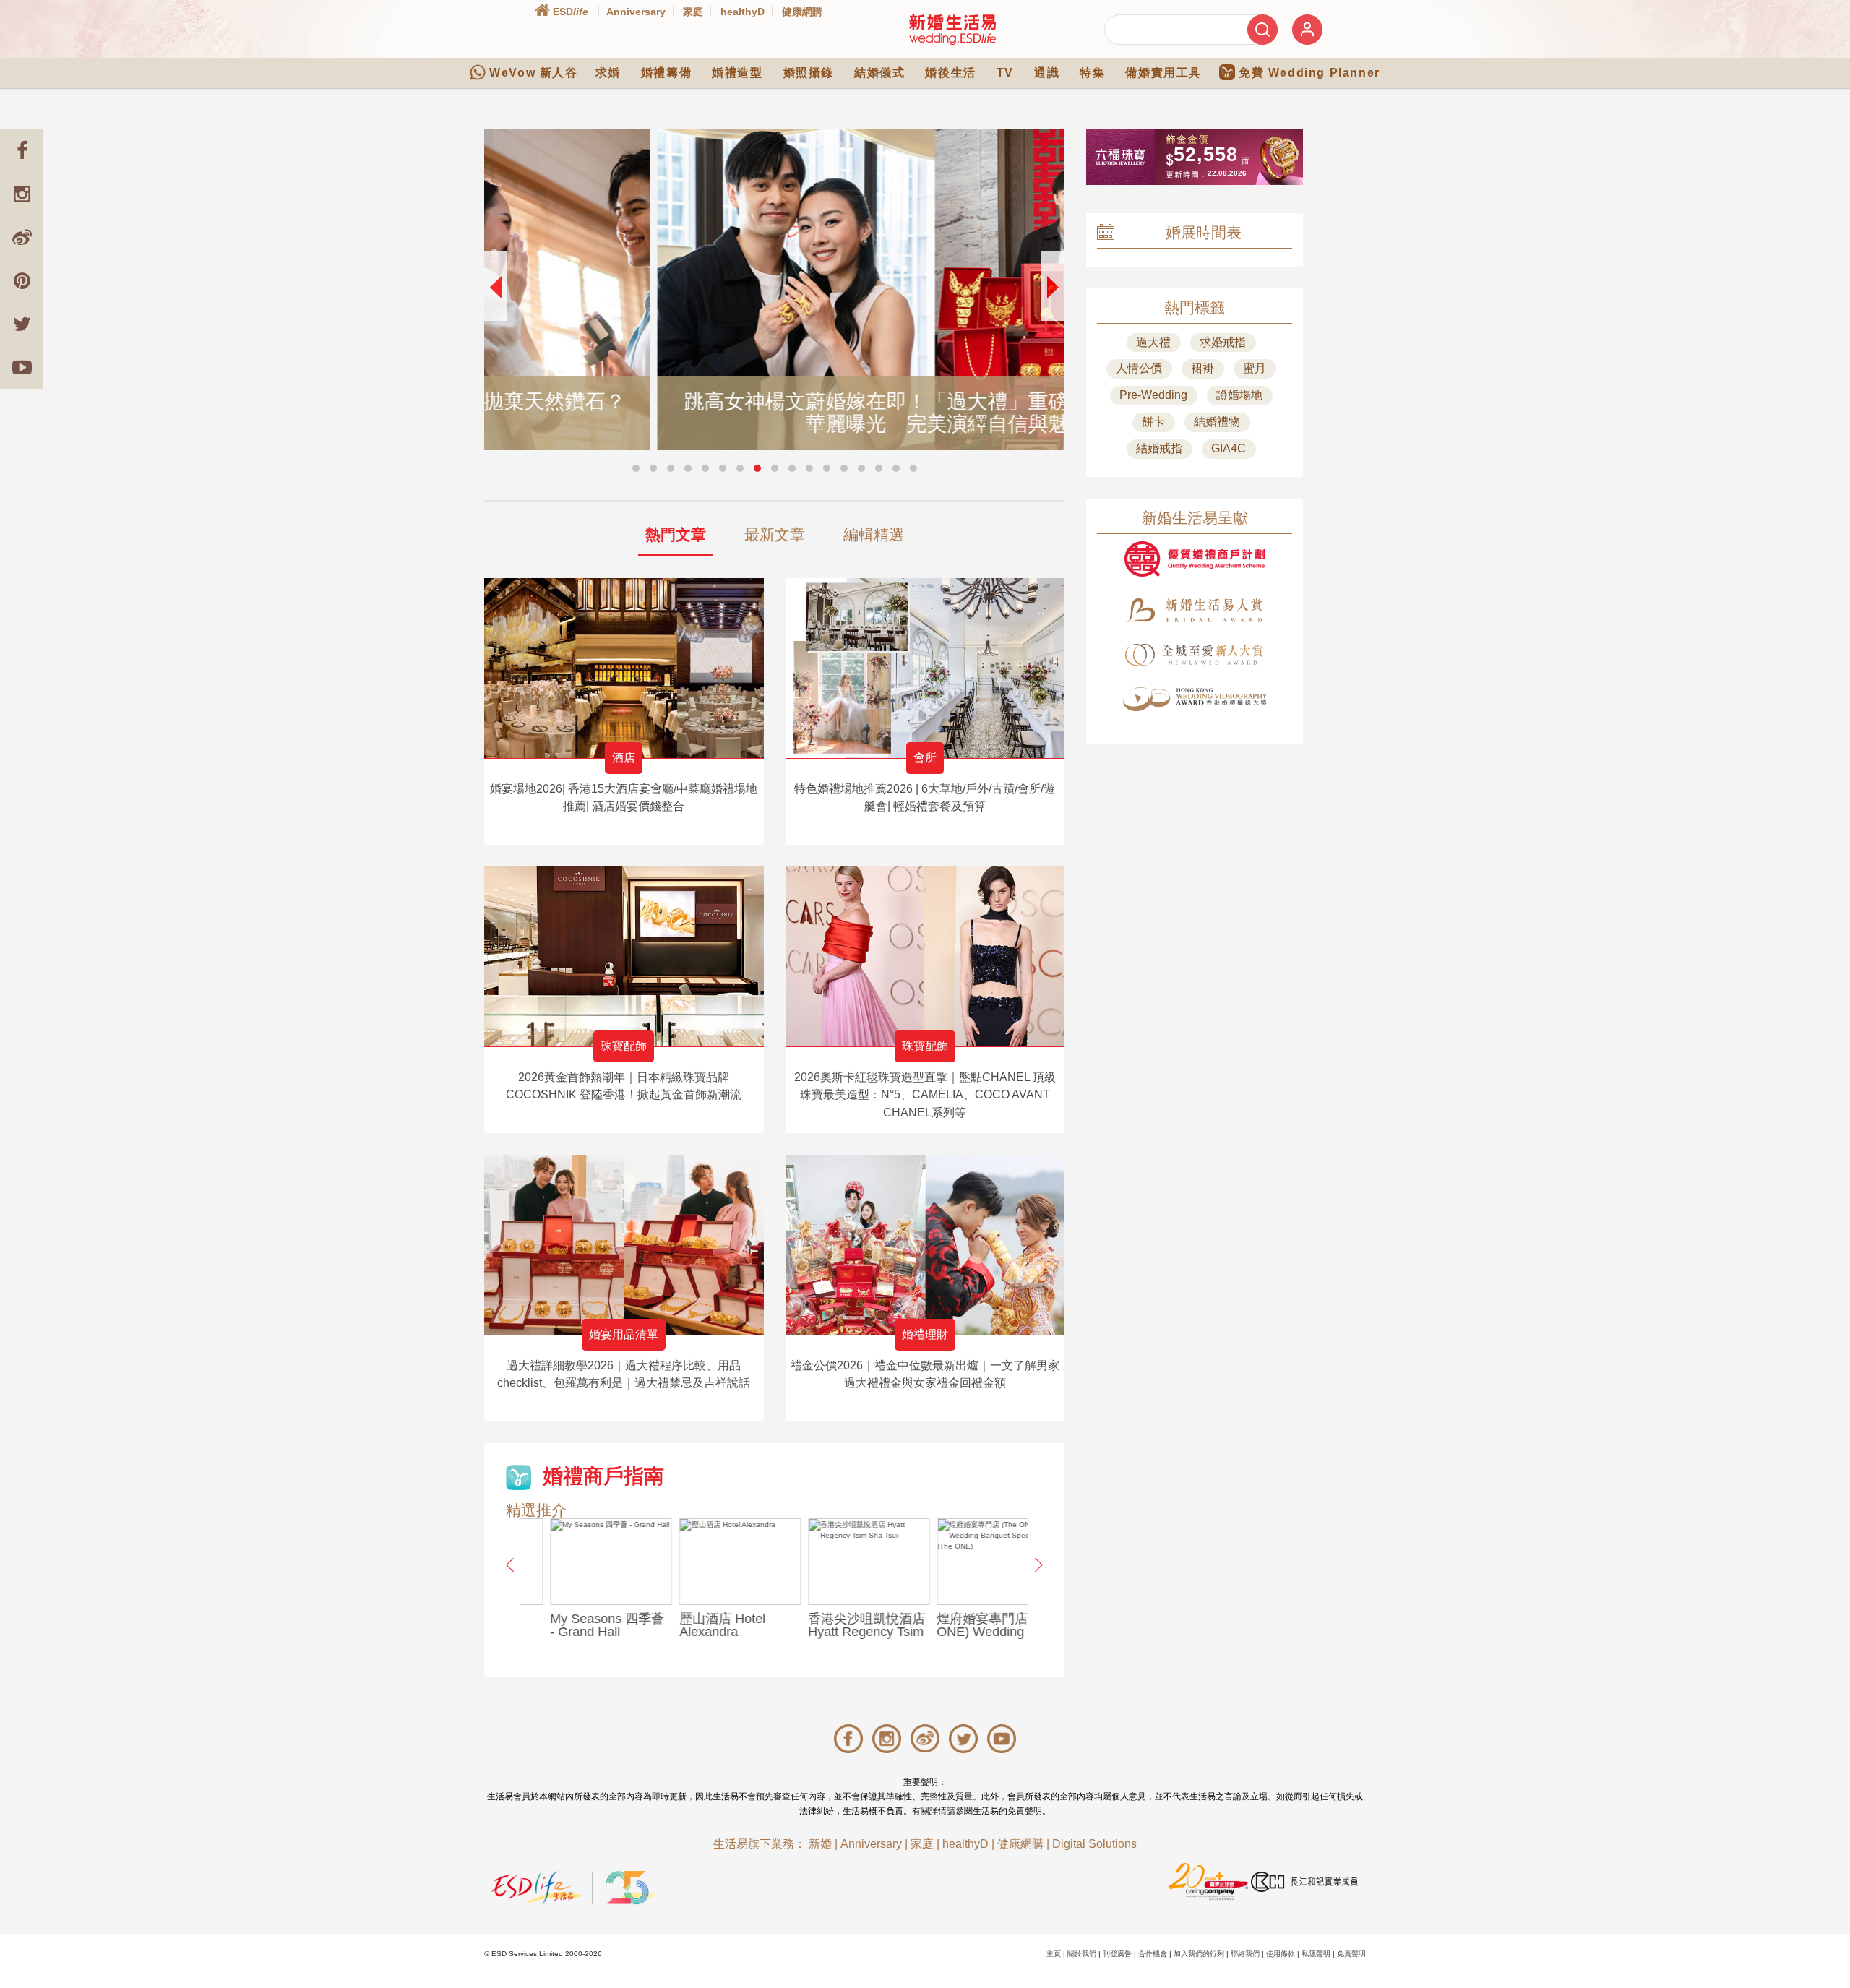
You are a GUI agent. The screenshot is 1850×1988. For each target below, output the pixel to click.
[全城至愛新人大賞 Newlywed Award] (1195, 655)
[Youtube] (22, 367)
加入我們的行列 (1199, 1954)
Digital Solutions (1094, 1844)
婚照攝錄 (809, 73)
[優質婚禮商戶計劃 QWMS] (1195, 559)
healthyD (743, 12)
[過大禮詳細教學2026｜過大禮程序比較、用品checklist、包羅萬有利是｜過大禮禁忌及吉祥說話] (624, 1245)
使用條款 (1281, 1954)
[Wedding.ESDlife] (952, 29)
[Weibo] (22, 237)
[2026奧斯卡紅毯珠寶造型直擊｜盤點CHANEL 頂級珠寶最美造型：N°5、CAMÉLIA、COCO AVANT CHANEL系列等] (925, 956)
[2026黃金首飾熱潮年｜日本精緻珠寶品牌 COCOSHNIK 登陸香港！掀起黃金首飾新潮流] (624, 956)
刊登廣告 (1117, 1954)
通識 (1047, 73)
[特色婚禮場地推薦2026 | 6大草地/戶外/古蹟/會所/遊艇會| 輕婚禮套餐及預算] (925, 668)
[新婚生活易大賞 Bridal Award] (1195, 610)
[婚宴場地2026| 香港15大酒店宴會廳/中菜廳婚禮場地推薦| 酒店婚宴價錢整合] (624, 668)
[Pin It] (22, 280)
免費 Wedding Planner (1309, 73)
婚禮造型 (737, 73)
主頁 (1054, 1954)
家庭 (693, 12)
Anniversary (636, 12)
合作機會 (1153, 1954)
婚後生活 (950, 73)
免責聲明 (1025, 1811)
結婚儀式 (879, 73)
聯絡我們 (1245, 1954)
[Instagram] (22, 194)
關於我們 (1082, 1954)
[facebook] (22, 150)
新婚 (820, 1844)
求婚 (608, 73)
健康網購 (802, 12)
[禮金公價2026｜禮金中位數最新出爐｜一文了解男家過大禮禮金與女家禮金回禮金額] (925, 1245)
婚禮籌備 (666, 73)
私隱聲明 (1316, 1954)
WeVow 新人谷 (533, 73)
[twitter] (22, 324)
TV (1005, 73)
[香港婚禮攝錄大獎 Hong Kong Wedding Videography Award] (1195, 699)
